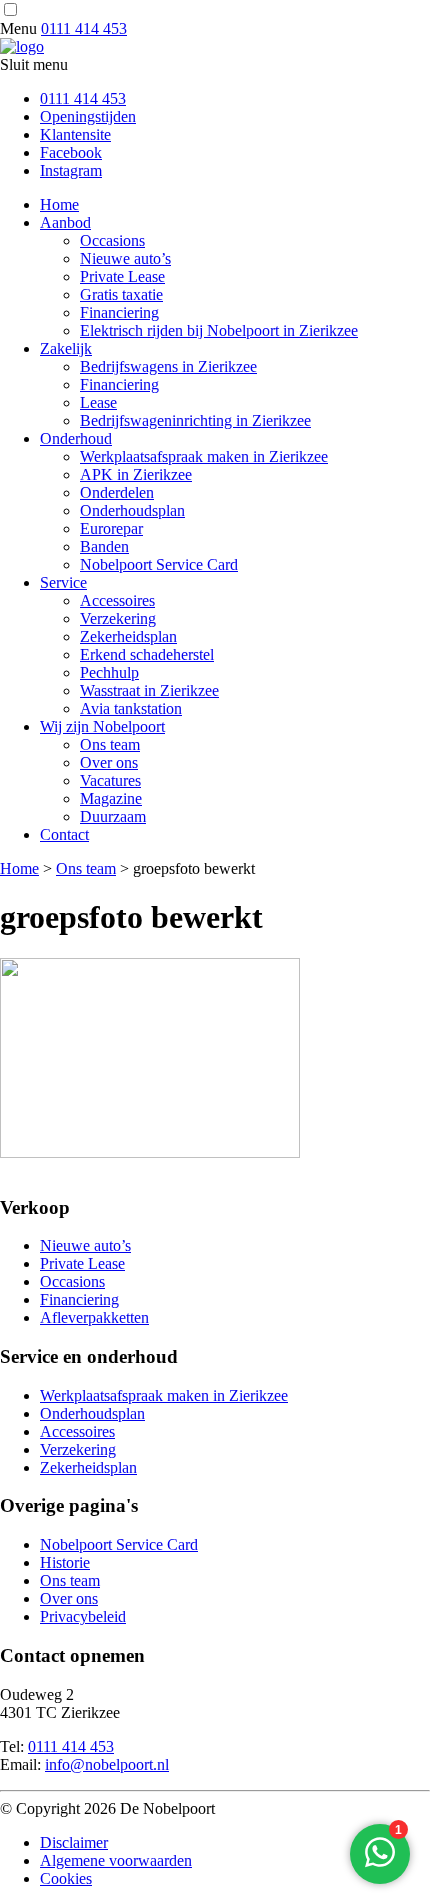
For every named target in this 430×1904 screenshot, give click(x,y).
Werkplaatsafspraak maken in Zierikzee (204, 456)
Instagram (71, 170)
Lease (98, 402)
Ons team (110, 744)
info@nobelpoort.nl (107, 1764)
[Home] (22, 46)
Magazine (111, 798)
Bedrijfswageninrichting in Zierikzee (195, 420)
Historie (65, 1562)
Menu (18, 28)
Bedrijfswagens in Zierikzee (168, 366)
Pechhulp (109, 672)
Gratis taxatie (121, 294)
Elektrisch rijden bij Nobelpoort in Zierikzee (219, 330)
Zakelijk (66, 348)
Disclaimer (74, 1842)
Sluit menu (34, 64)
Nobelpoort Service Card (159, 564)
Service (63, 582)
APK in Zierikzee (136, 474)
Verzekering (118, 618)
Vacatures (110, 780)
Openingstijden (88, 116)
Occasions (112, 240)
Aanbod (65, 222)
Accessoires (117, 600)
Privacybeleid (83, 1616)
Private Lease (122, 276)
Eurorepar (111, 528)
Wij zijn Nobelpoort (102, 726)
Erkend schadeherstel (147, 654)
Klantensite (75, 134)
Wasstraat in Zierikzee (149, 690)
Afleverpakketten (94, 1317)
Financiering (119, 312)
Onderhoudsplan (132, 510)
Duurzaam (113, 816)
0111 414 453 (84, 28)
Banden (104, 546)
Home (59, 204)
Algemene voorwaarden (116, 1860)
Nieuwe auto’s (125, 258)
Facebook (71, 152)
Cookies (66, 1878)
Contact (64, 834)
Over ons (109, 762)
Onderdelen (117, 492)
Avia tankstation (131, 708)
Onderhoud (76, 438)
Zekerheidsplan (128, 636)
